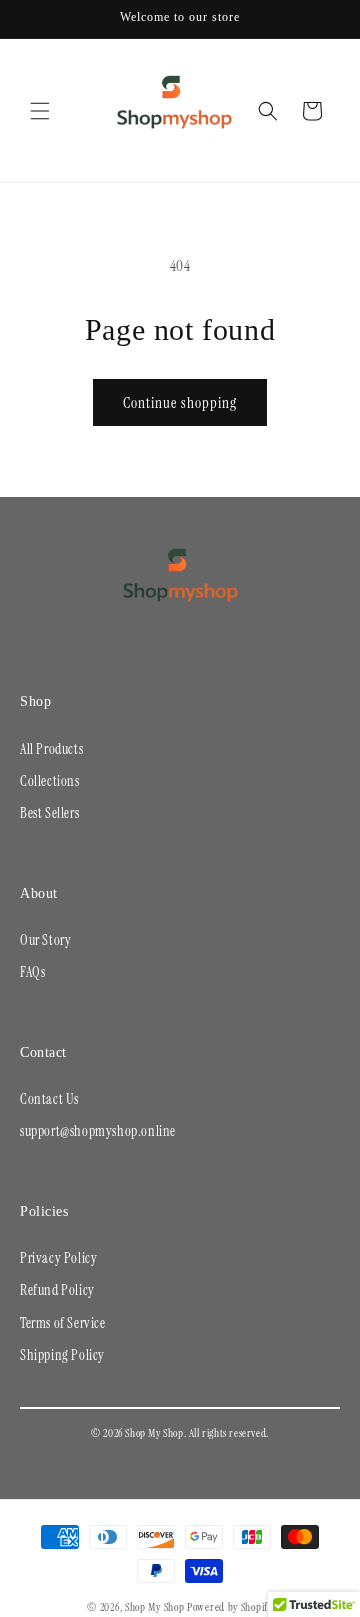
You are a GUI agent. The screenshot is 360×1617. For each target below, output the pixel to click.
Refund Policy (57, 1290)
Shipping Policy (62, 1355)
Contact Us (49, 1099)
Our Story (45, 940)
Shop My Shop (154, 1607)
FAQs (32, 972)
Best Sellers (49, 813)
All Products (51, 749)
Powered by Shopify (230, 1607)
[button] (40, 111)
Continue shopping (180, 403)
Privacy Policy (58, 1258)
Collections (50, 781)
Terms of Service (63, 1323)
